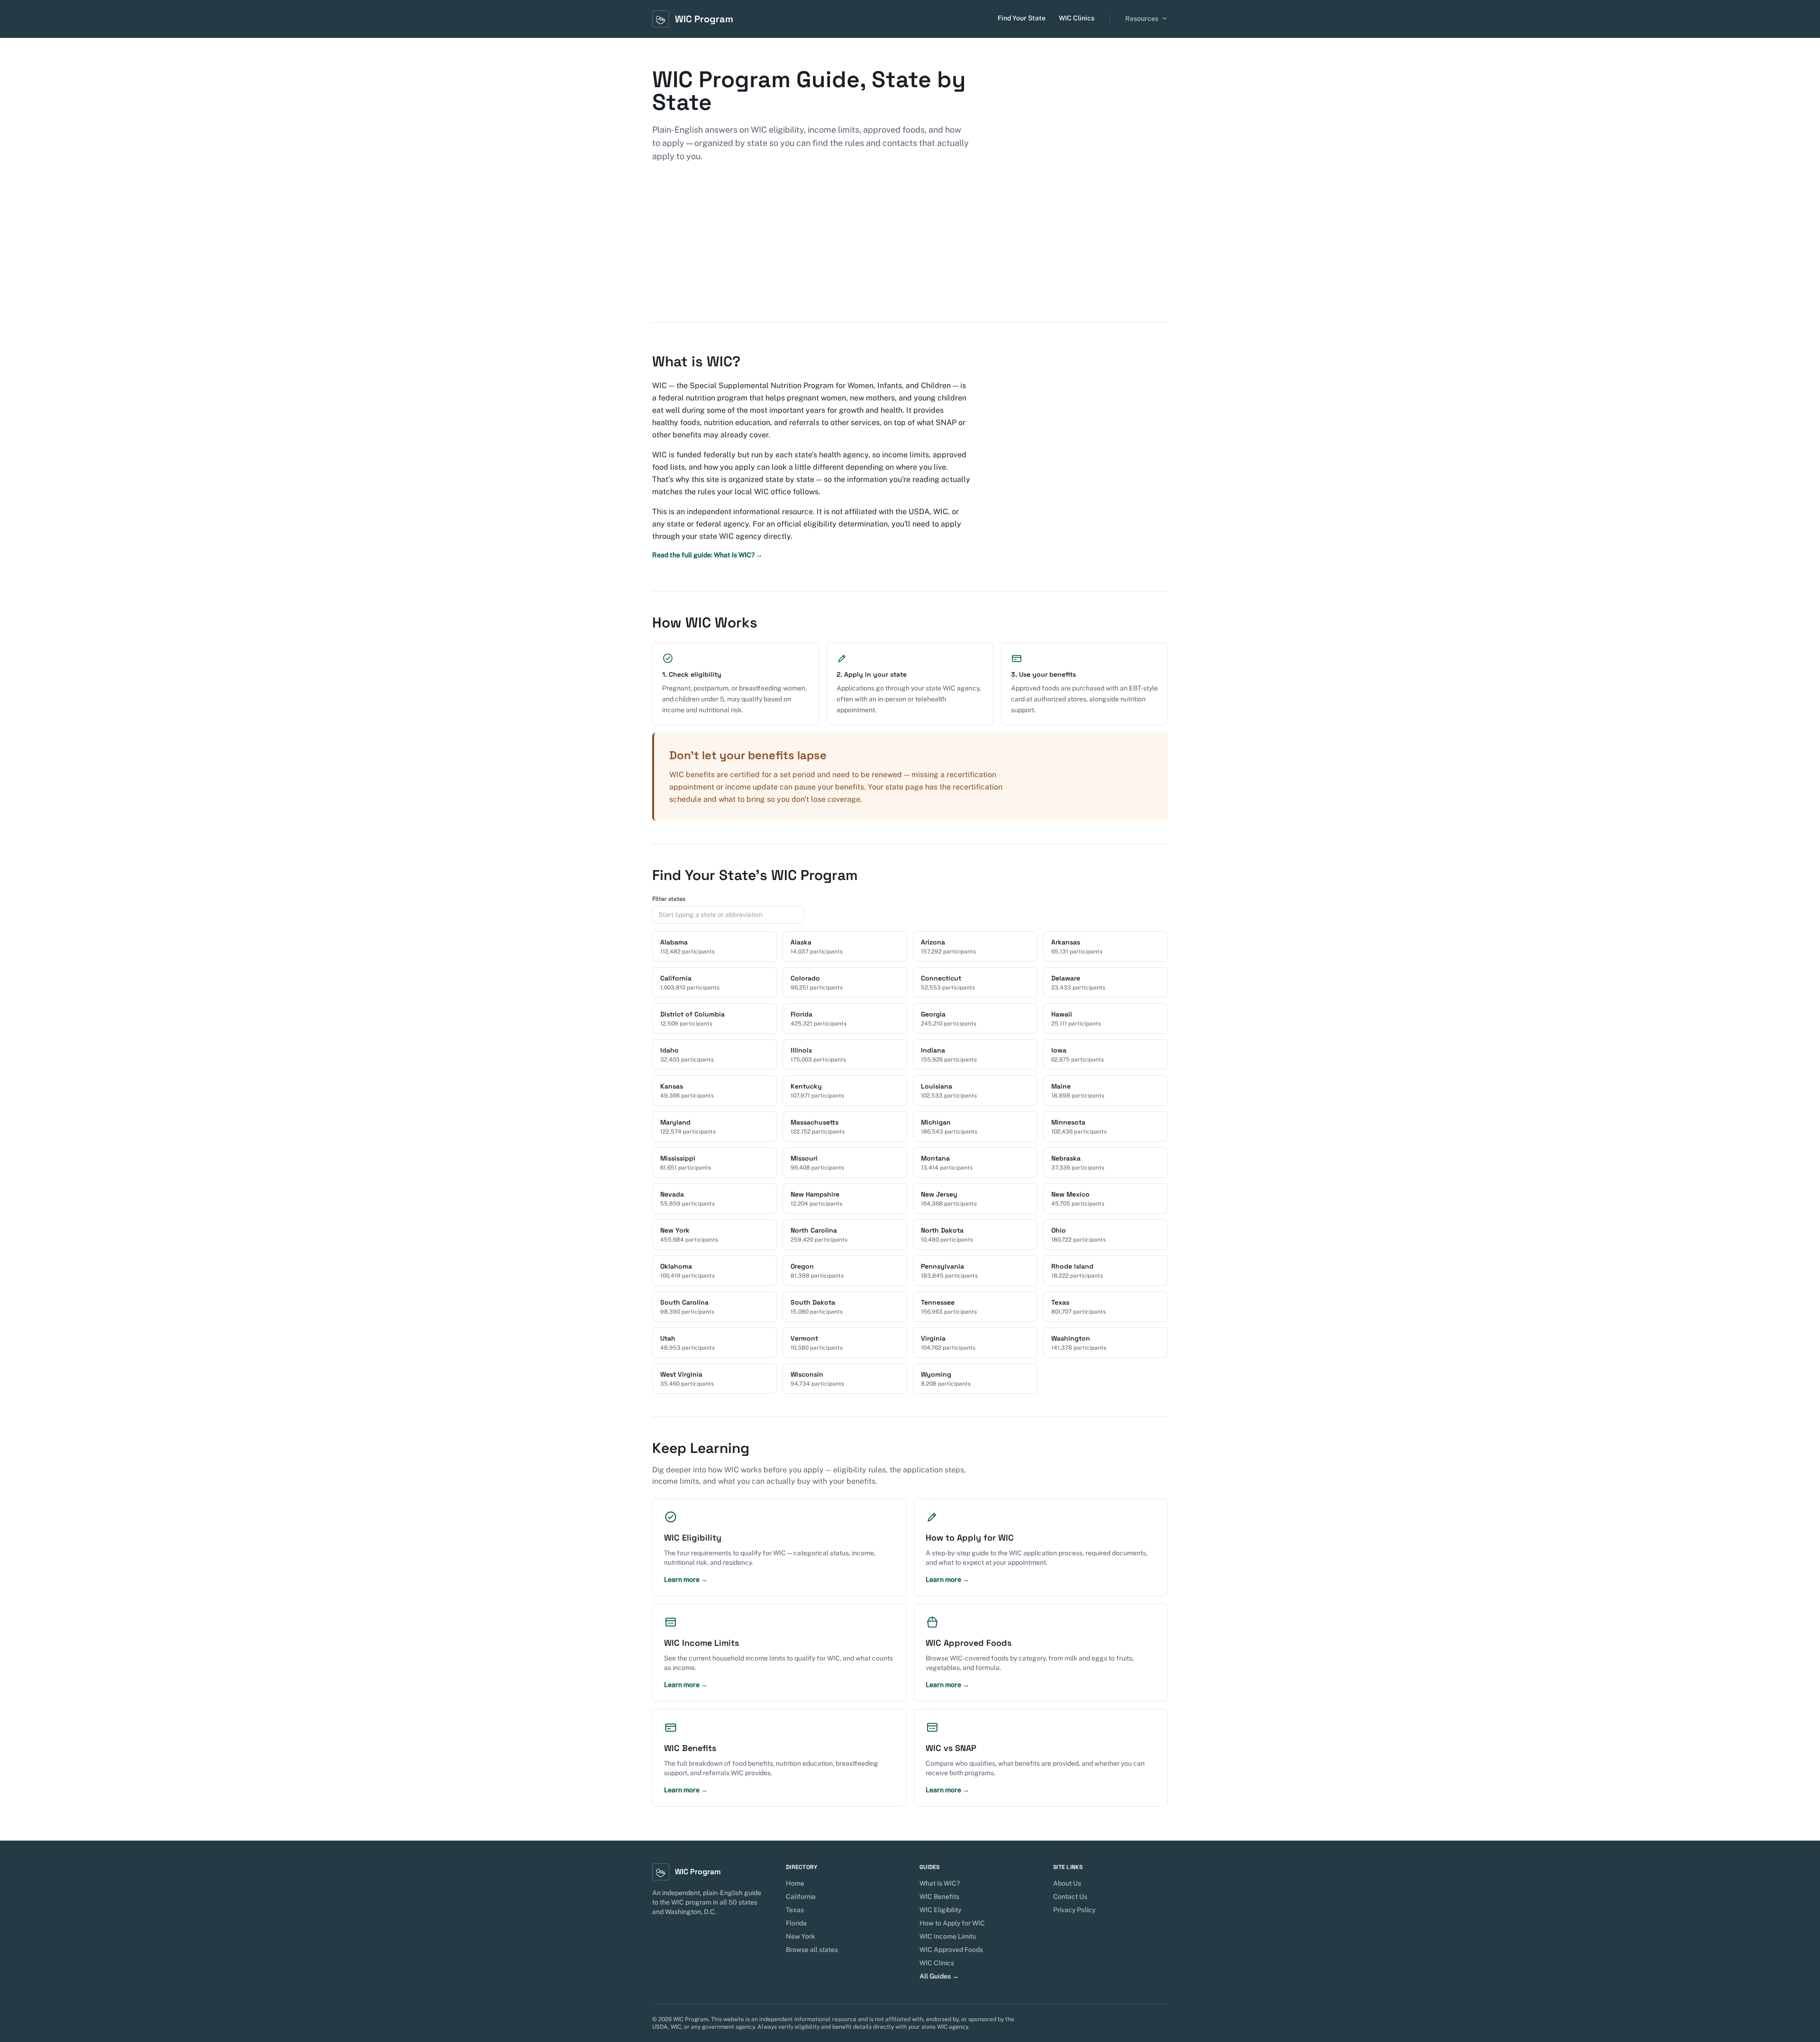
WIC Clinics (1077, 18)
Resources (1142, 18)
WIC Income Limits (948, 1936)
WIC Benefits (939, 1897)
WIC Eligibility (940, 1910)
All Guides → (939, 1976)
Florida (796, 1923)
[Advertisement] (910, 251)
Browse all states (812, 1950)
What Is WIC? (940, 1883)
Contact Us (1070, 1897)
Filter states (669, 899)
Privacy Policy (1074, 1910)
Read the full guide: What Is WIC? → (707, 555)
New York (801, 1936)
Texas (795, 1910)
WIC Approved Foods (951, 1950)
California (801, 1897)
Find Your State (1022, 18)
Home (795, 1883)
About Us (1067, 1883)
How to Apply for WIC (952, 1923)
